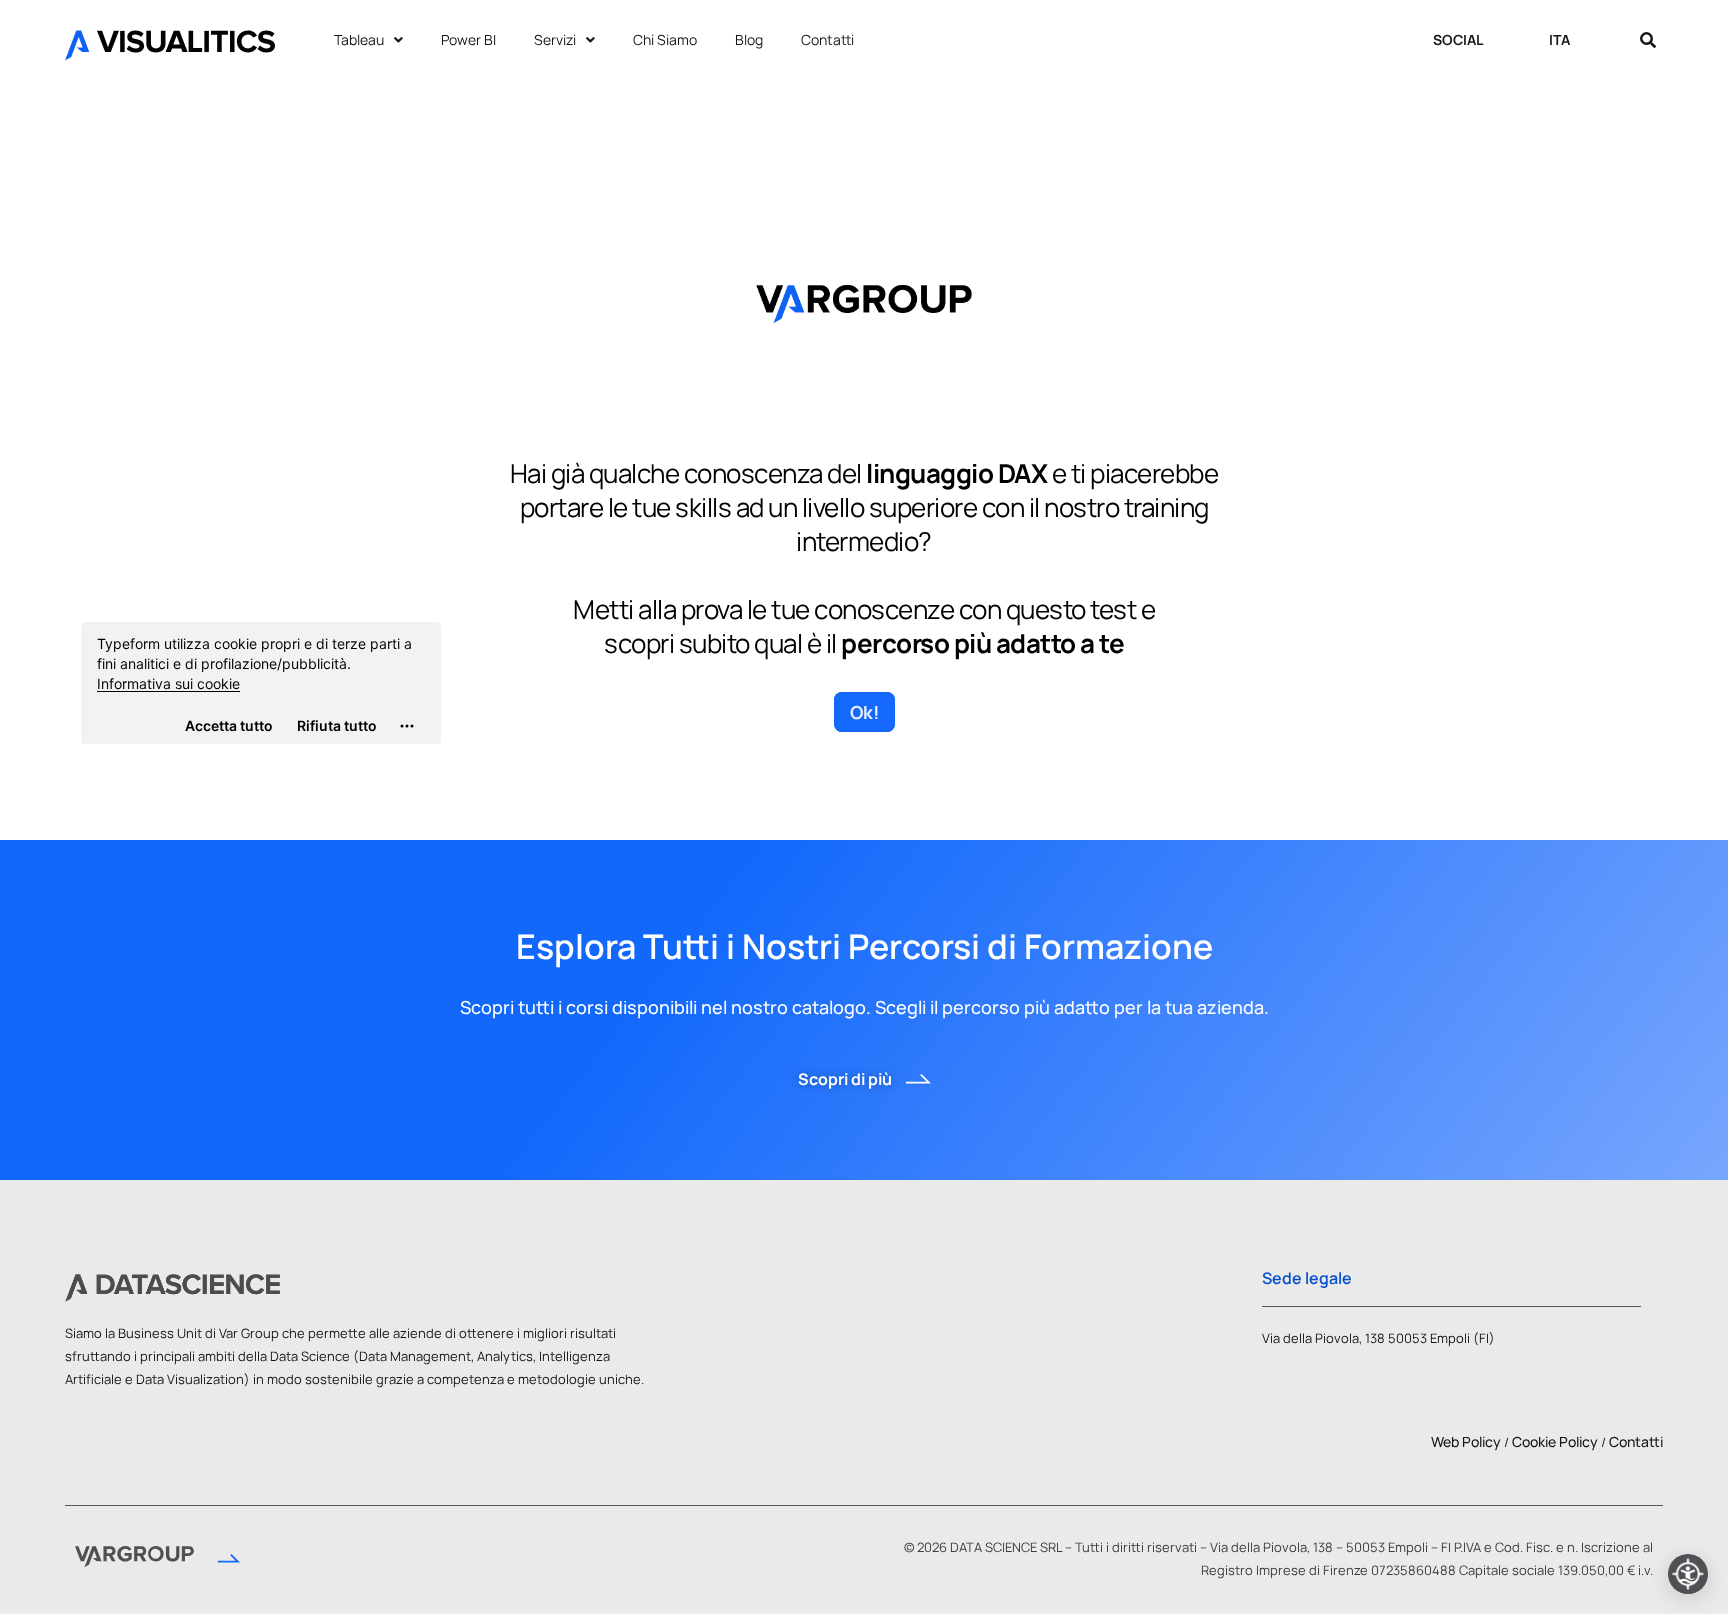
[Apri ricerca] (1648, 40)
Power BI (468, 39)
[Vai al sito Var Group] (157, 1559)
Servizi (555, 39)
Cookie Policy (1555, 1441)
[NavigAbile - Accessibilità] (1688, 1574)
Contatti (827, 39)
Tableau (359, 39)
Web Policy (1466, 1441)
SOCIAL (1458, 39)
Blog (749, 39)
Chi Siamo (665, 39)
